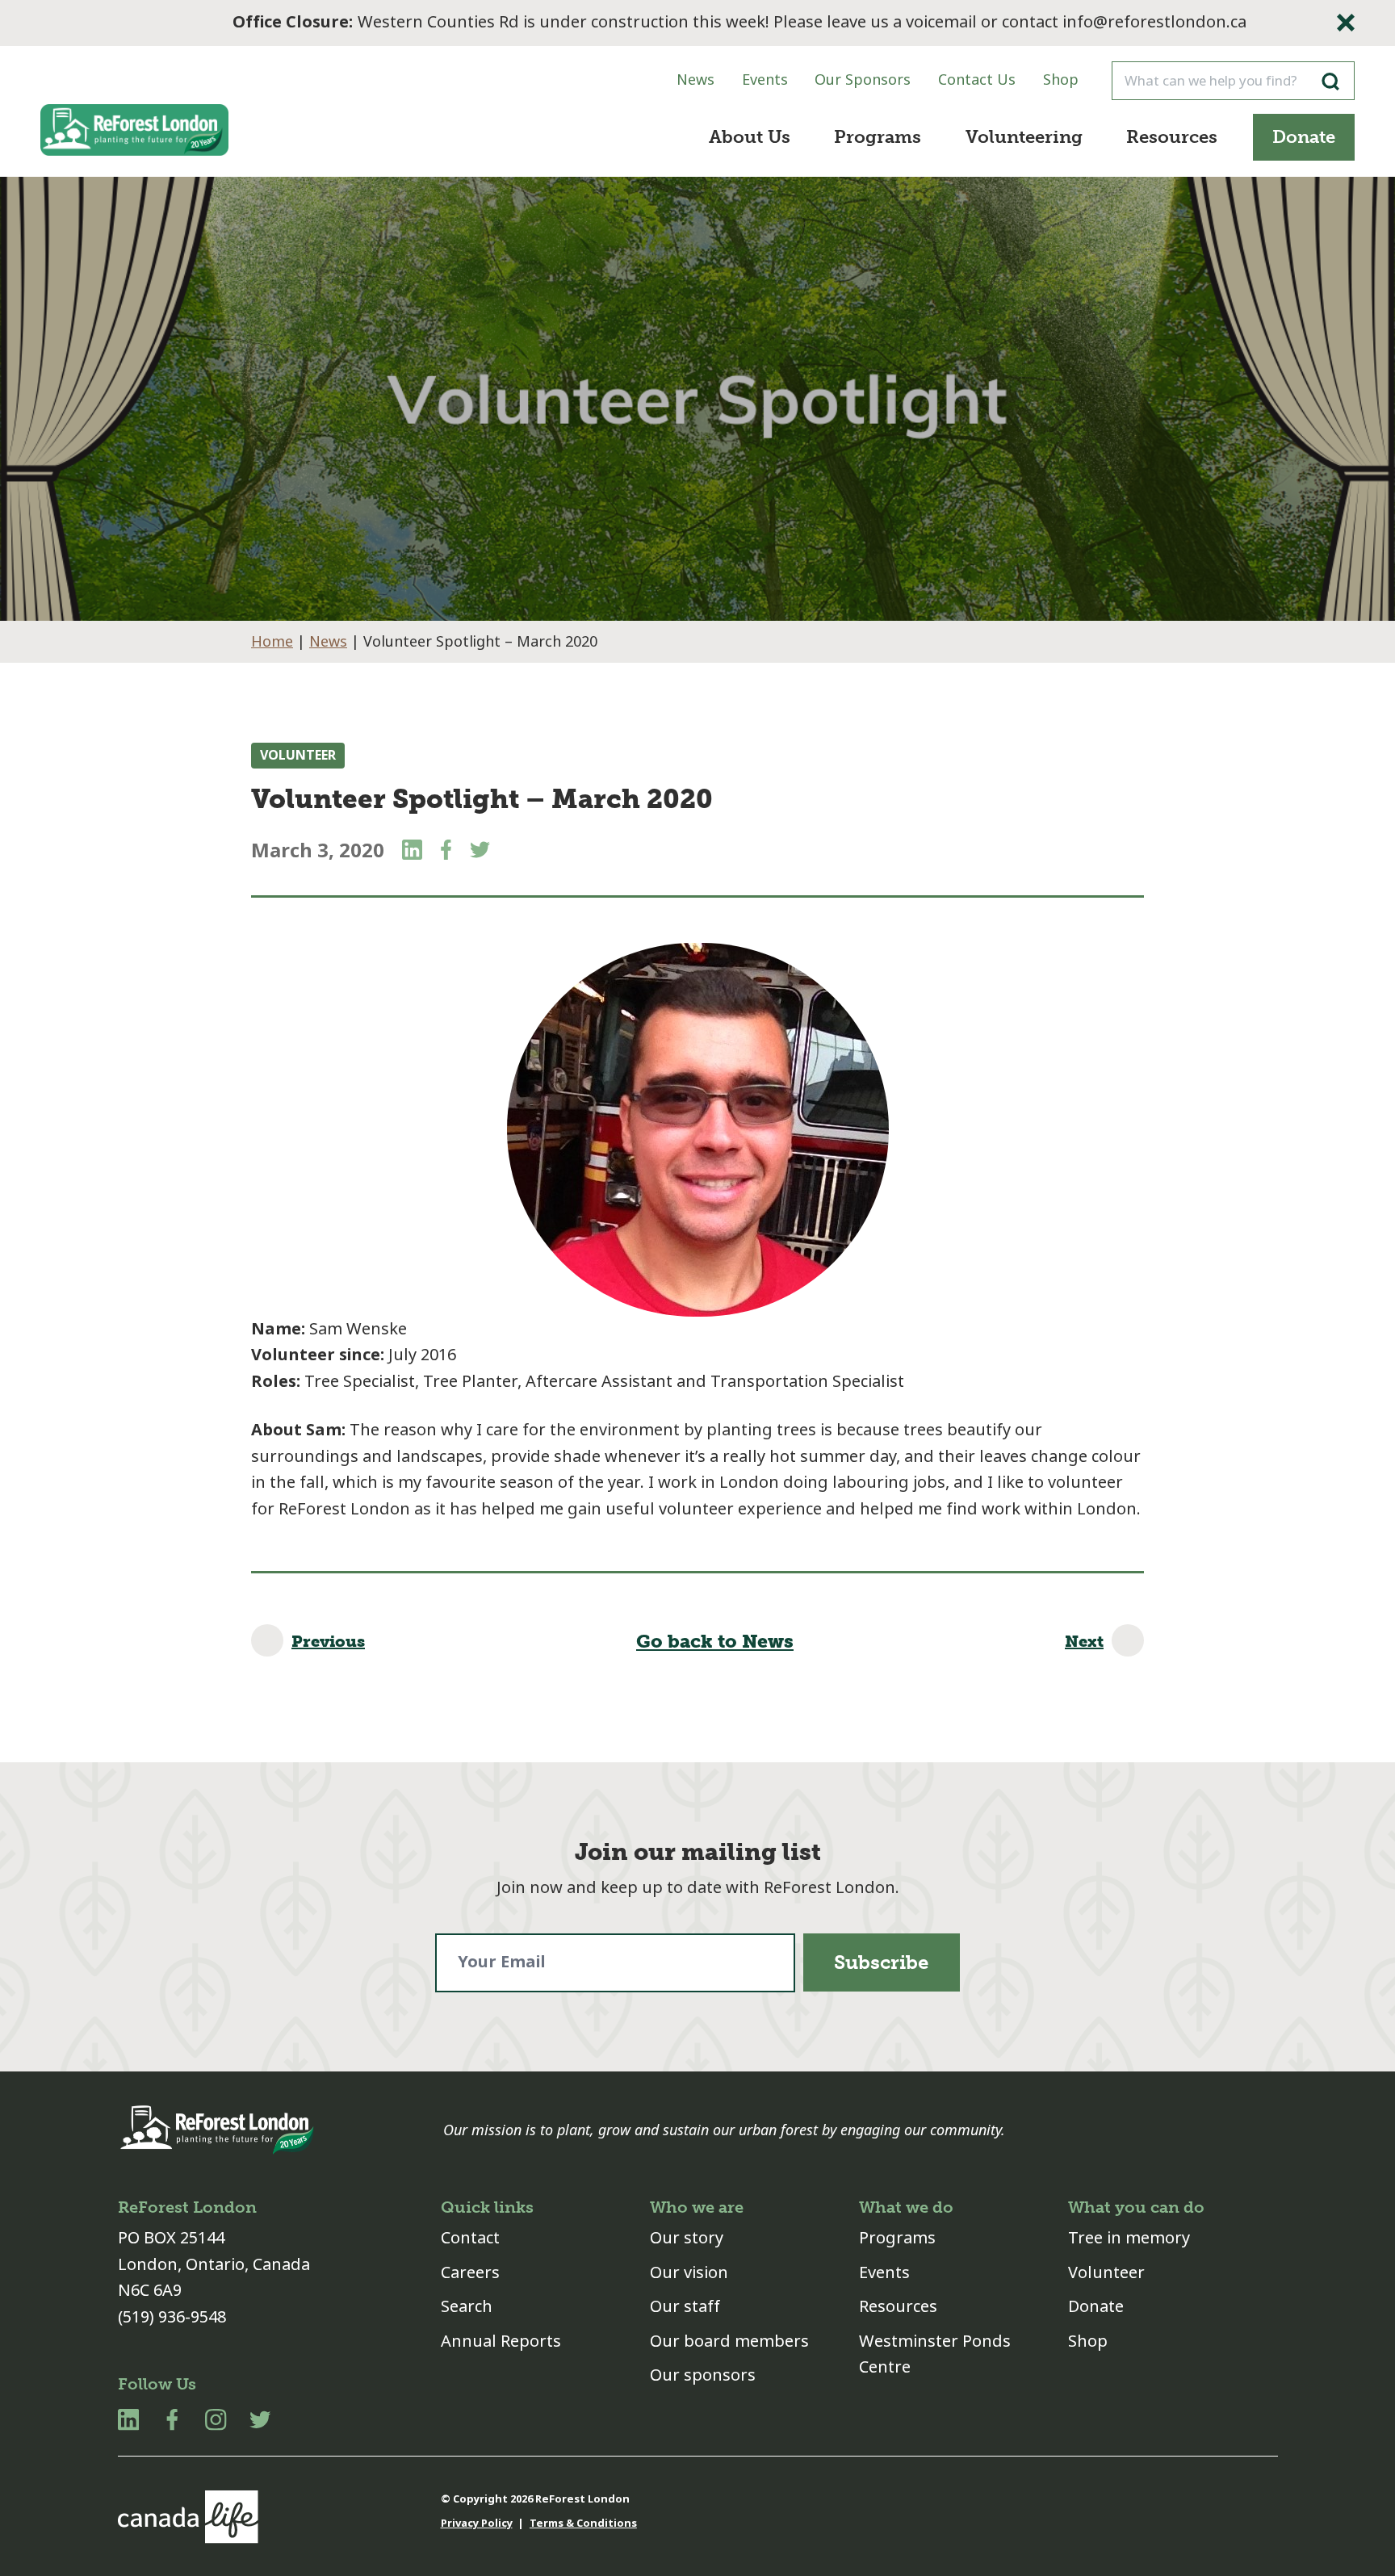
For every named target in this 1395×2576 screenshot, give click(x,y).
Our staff (685, 2307)
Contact (470, 2238)
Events (765, 80)
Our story (687, 2238)
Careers (470, 2273)
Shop (1061, 80)
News (695, 80)
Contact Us (977, 80)
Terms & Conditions (583, 2523)
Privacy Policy (477, 2523)
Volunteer (298, 755)
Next (1084, 1641)
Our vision (689, 2273)
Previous (328, 1641)
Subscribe (881, 1962)
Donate (1304, 137)
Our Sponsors (863, 80)
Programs (878, 137)
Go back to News (715, 1641)
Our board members (729, 2341)
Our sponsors (703, 2375)
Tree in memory (1129, 2238)
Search (467, 2307)
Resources (1172, 137)
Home (272, 642)
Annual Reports (501, 2341)
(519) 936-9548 (172, 2317)
